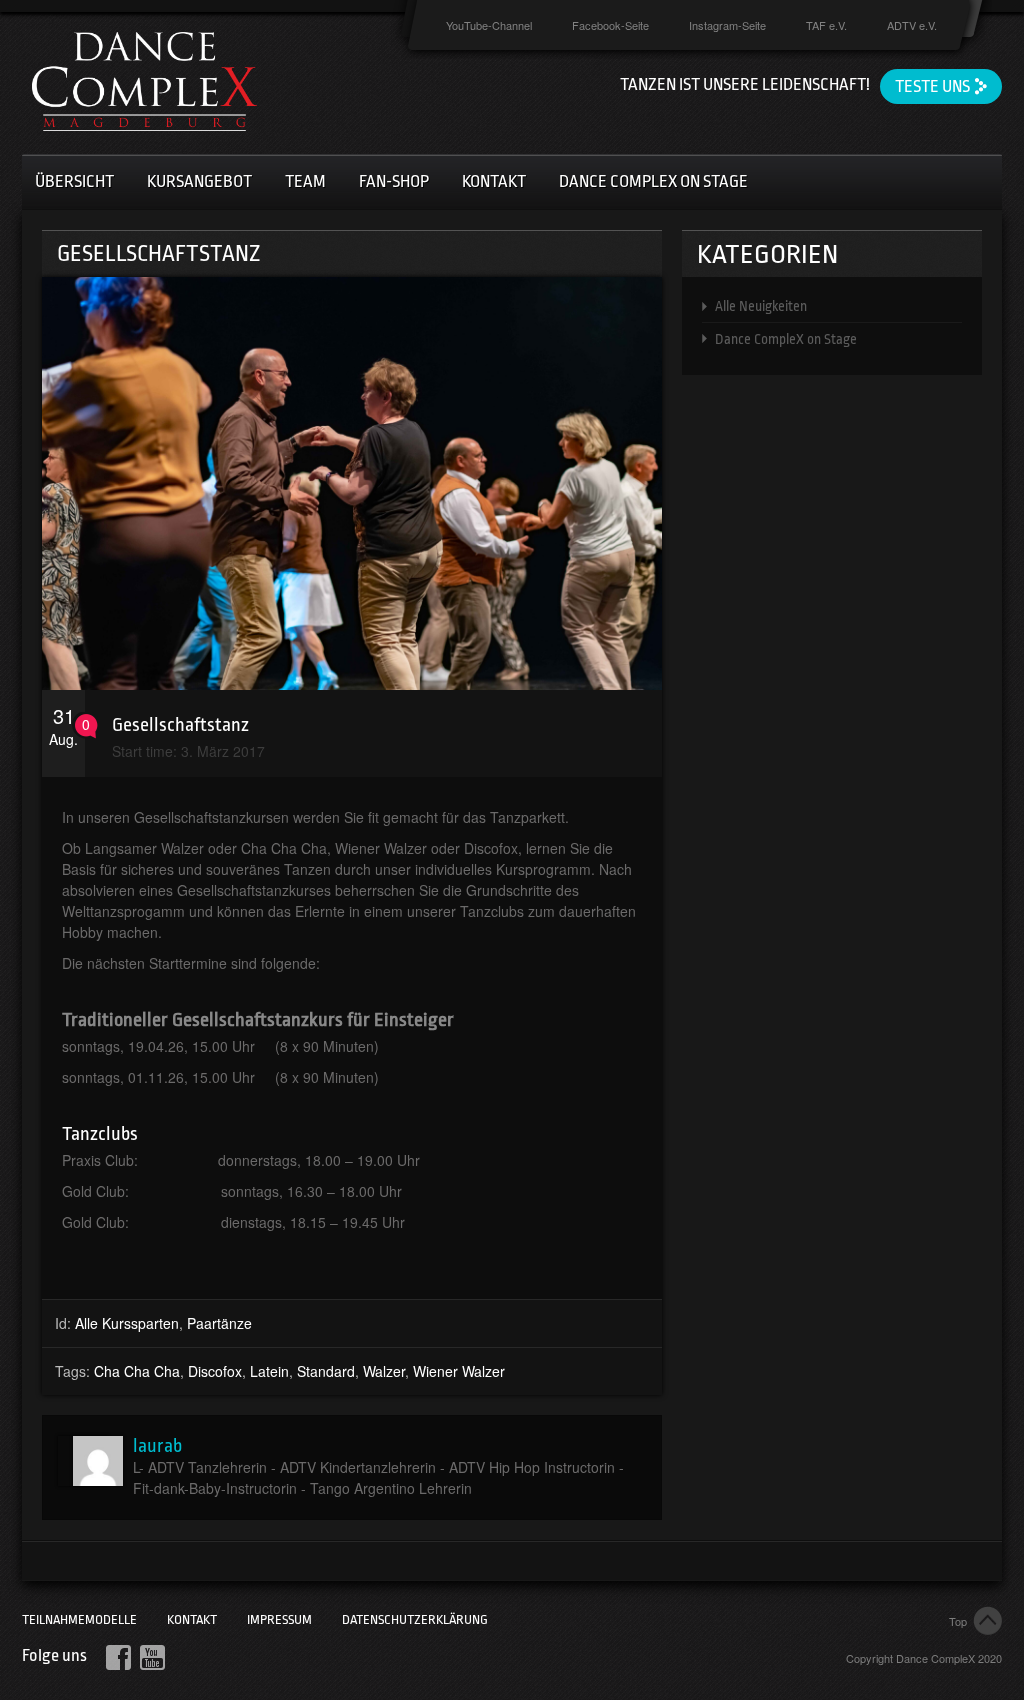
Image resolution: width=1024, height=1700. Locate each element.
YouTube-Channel (489, 25)
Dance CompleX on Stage (786, 339)
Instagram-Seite (727, 25)
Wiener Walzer (459, 1371)
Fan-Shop (394, 181)
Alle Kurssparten (127, 1323)
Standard (326, 1371)
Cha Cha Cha (137, 1371)
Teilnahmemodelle (79, 1619)
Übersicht (74, 181)
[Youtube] (152, 1657)
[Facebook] (118, 1657)
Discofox (215, 1371)
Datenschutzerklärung (415, 1619)
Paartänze (219, 1323)
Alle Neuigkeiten (761, 306)
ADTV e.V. (912, 25)
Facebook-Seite (610, 25)
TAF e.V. (826, 25)
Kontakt (494, 181)
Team (305, 181)
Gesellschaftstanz (180, 725)
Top (958, 1621)
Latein (269, 1371)
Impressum (279, 1619)
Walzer (384, 1371)
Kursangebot (199, 181)
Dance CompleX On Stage (653, 181)
